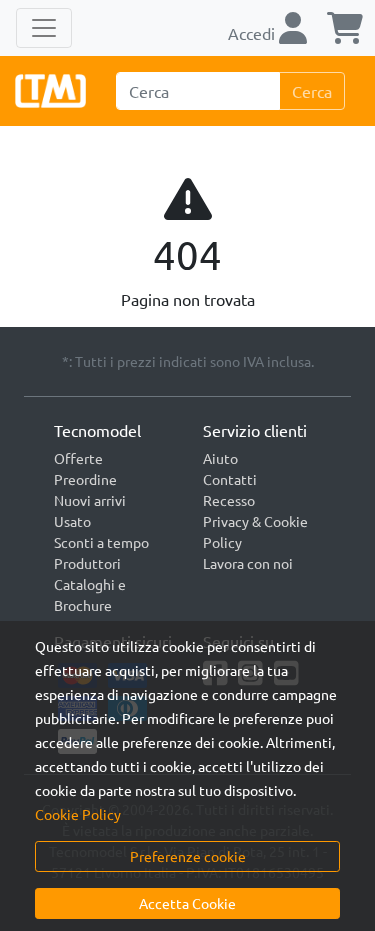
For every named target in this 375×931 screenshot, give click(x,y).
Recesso (229, 500)
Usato (72, 521)
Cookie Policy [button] (78, 814)
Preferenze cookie (188, 856)
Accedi (253, 33)
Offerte (78, 458)
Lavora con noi (248, 563)
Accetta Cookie (187, 903)
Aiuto (220, 458)
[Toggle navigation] (44, 28)
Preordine (85, 479)
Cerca (312, 91)
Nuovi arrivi (90, 500)
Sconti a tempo (101, 542)
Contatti (230, 479)
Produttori (87, 563)
